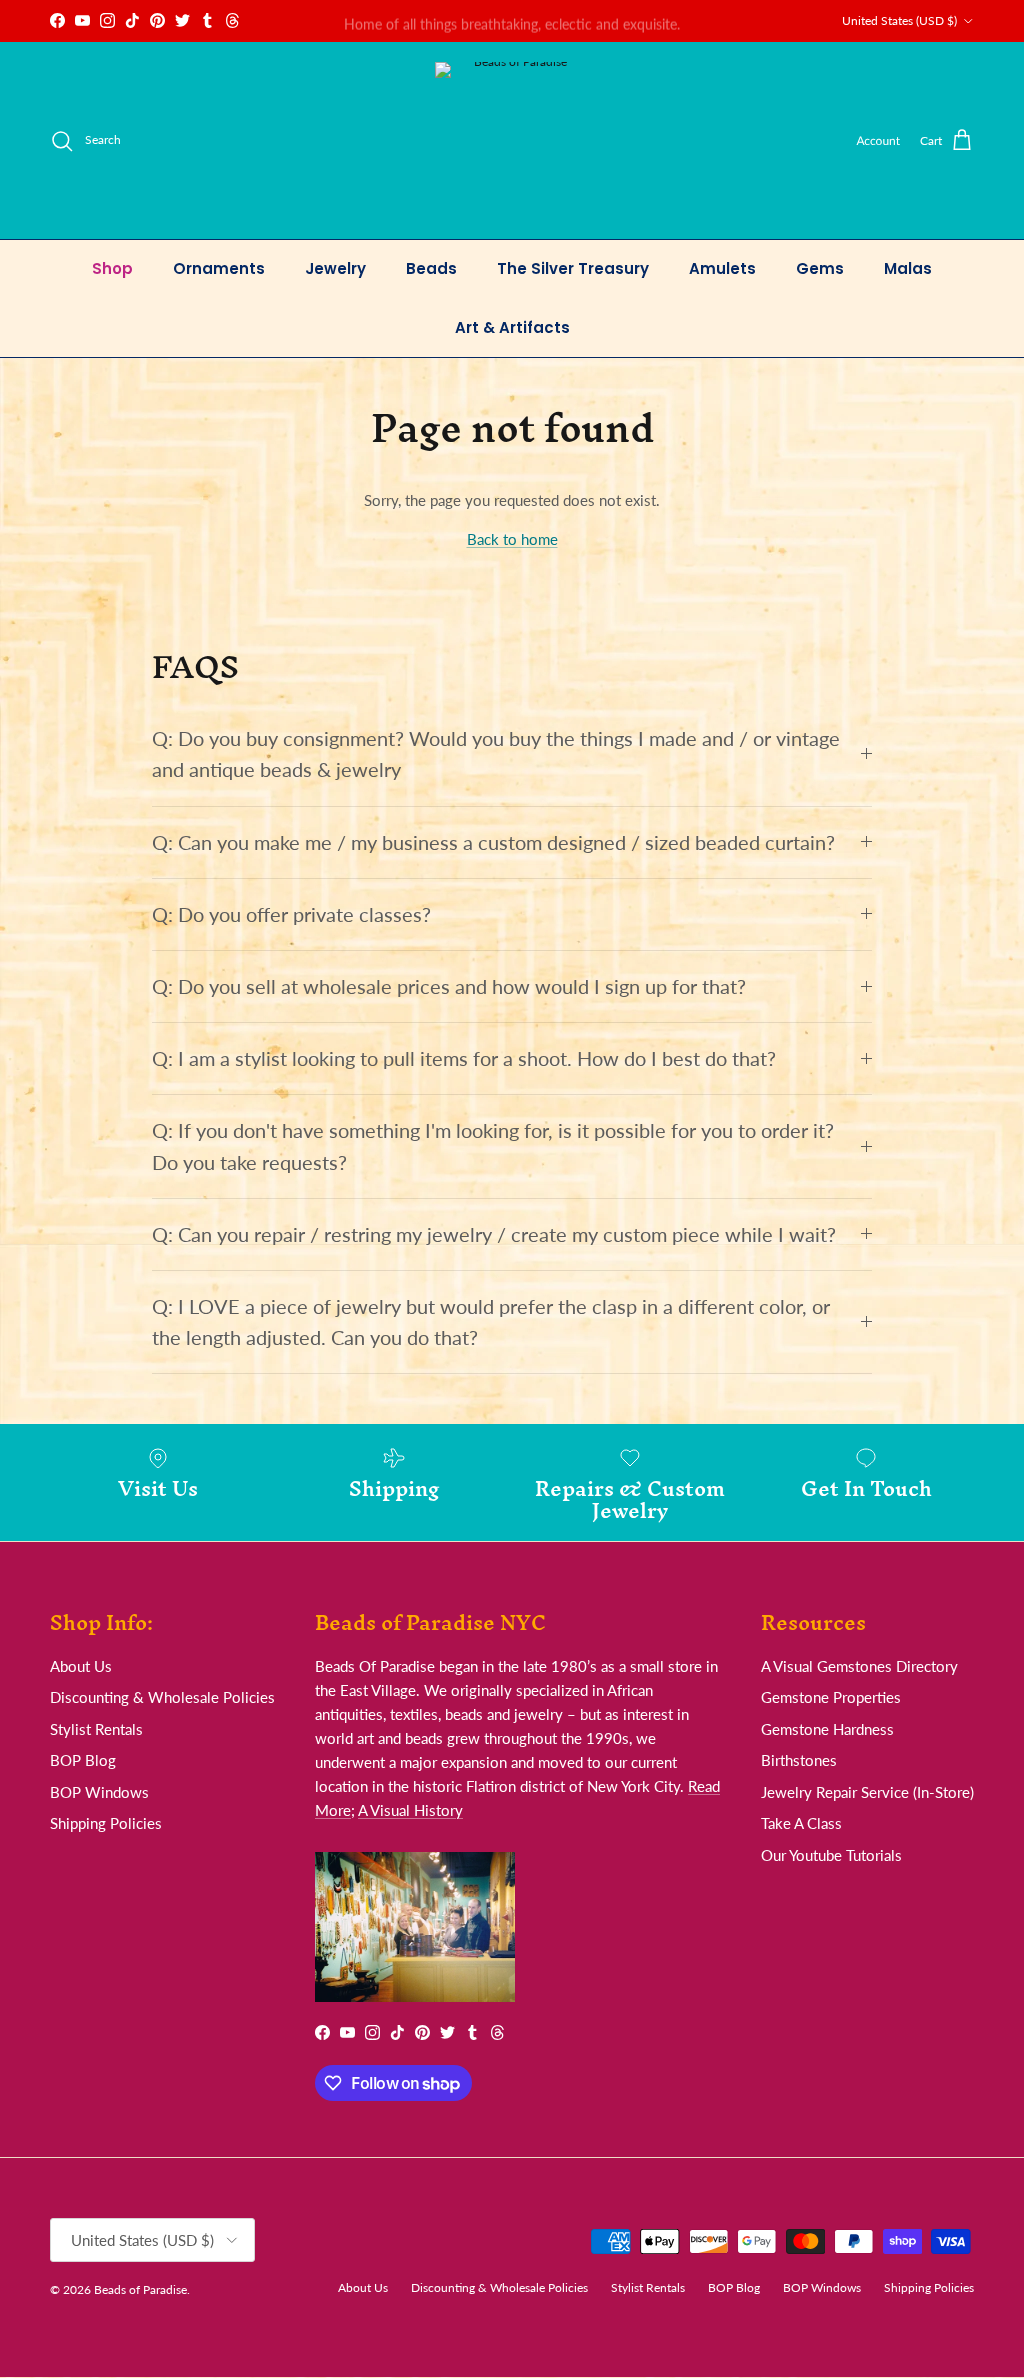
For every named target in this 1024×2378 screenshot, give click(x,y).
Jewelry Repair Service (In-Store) (867, 1792)
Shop (112, 268)
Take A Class (801, 1823)
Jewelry (335, 268)
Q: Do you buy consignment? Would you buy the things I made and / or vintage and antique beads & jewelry (496, 754)
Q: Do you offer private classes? (291, 914)
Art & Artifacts (512, 327)
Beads (431, 268)
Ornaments (219, 268)
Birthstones (799, 1760)
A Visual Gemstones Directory (859, 1666)
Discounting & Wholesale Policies (162, 1697)
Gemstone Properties (831, 1697)
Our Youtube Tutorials (831, 1855)
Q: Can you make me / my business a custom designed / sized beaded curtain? (493, 842)
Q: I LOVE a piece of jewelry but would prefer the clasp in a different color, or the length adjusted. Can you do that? (491, 1322)
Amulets (722, 268)
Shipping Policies (106, 1823)
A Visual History (410, 1810)
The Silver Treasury (573, 268)
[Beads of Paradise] (512, 140)
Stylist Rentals (96, 1729)
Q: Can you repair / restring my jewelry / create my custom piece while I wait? (494, 1234)
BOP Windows (99, 1792)
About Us (81, 1666)
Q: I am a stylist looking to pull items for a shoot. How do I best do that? (464, 1058)
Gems (820, 268)
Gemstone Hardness (827, 1729)
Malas (908, 268)
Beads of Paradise (140, 2289)
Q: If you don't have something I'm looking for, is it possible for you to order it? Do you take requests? (493, 1146)
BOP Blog (83, 1760)
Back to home (512, 539)
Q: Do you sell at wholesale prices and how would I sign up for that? (449, 986)
